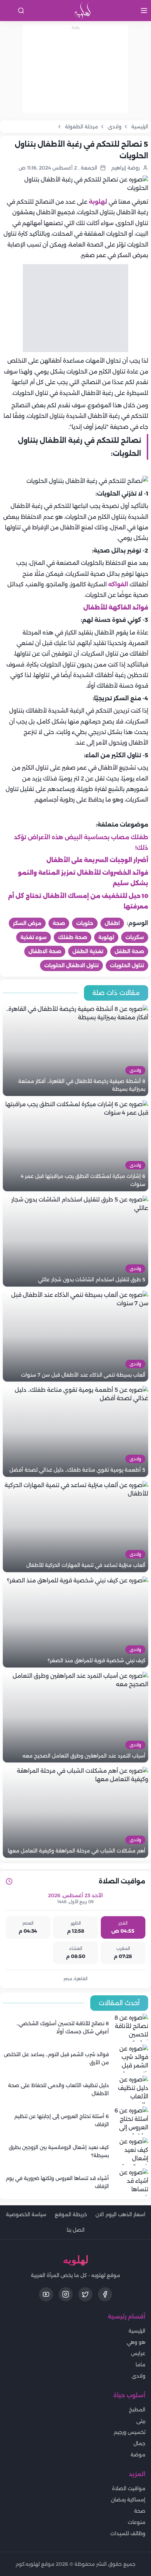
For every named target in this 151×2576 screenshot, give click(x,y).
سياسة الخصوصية (26, 2214)
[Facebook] (105, 2294)
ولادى (139, 2376)
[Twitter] (85, 2294)
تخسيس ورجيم (130, 2432)
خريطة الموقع (71, 2214)
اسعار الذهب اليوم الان (120, 2214)
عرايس (138, 2353)
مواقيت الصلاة (129, 2488)
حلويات (85, 923)
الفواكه (118, 584)
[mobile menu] (144, 11)
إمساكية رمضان (128, 2500)
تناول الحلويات (127, 965)
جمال (139, 2443)
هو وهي (136, 2342)
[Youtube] (46, 2294)
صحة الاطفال (45, 951)
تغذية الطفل (88, 951)
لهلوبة (98, 202)
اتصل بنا (76, 2230)
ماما (140, 2365)
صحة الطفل (129, 951)
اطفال (112, 923)
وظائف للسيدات (128, 2533)
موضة (138, 2455)
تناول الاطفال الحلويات (71, 965)
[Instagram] (66, 2294)
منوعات (137, 2522)
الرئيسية (137, 2331)
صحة (59, 923)
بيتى (141, 2421)
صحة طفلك (73, 937)
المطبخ (137, 2410)
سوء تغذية (34, 937)
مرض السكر (27, 923)
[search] (21, 11)
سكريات (135, 937)
